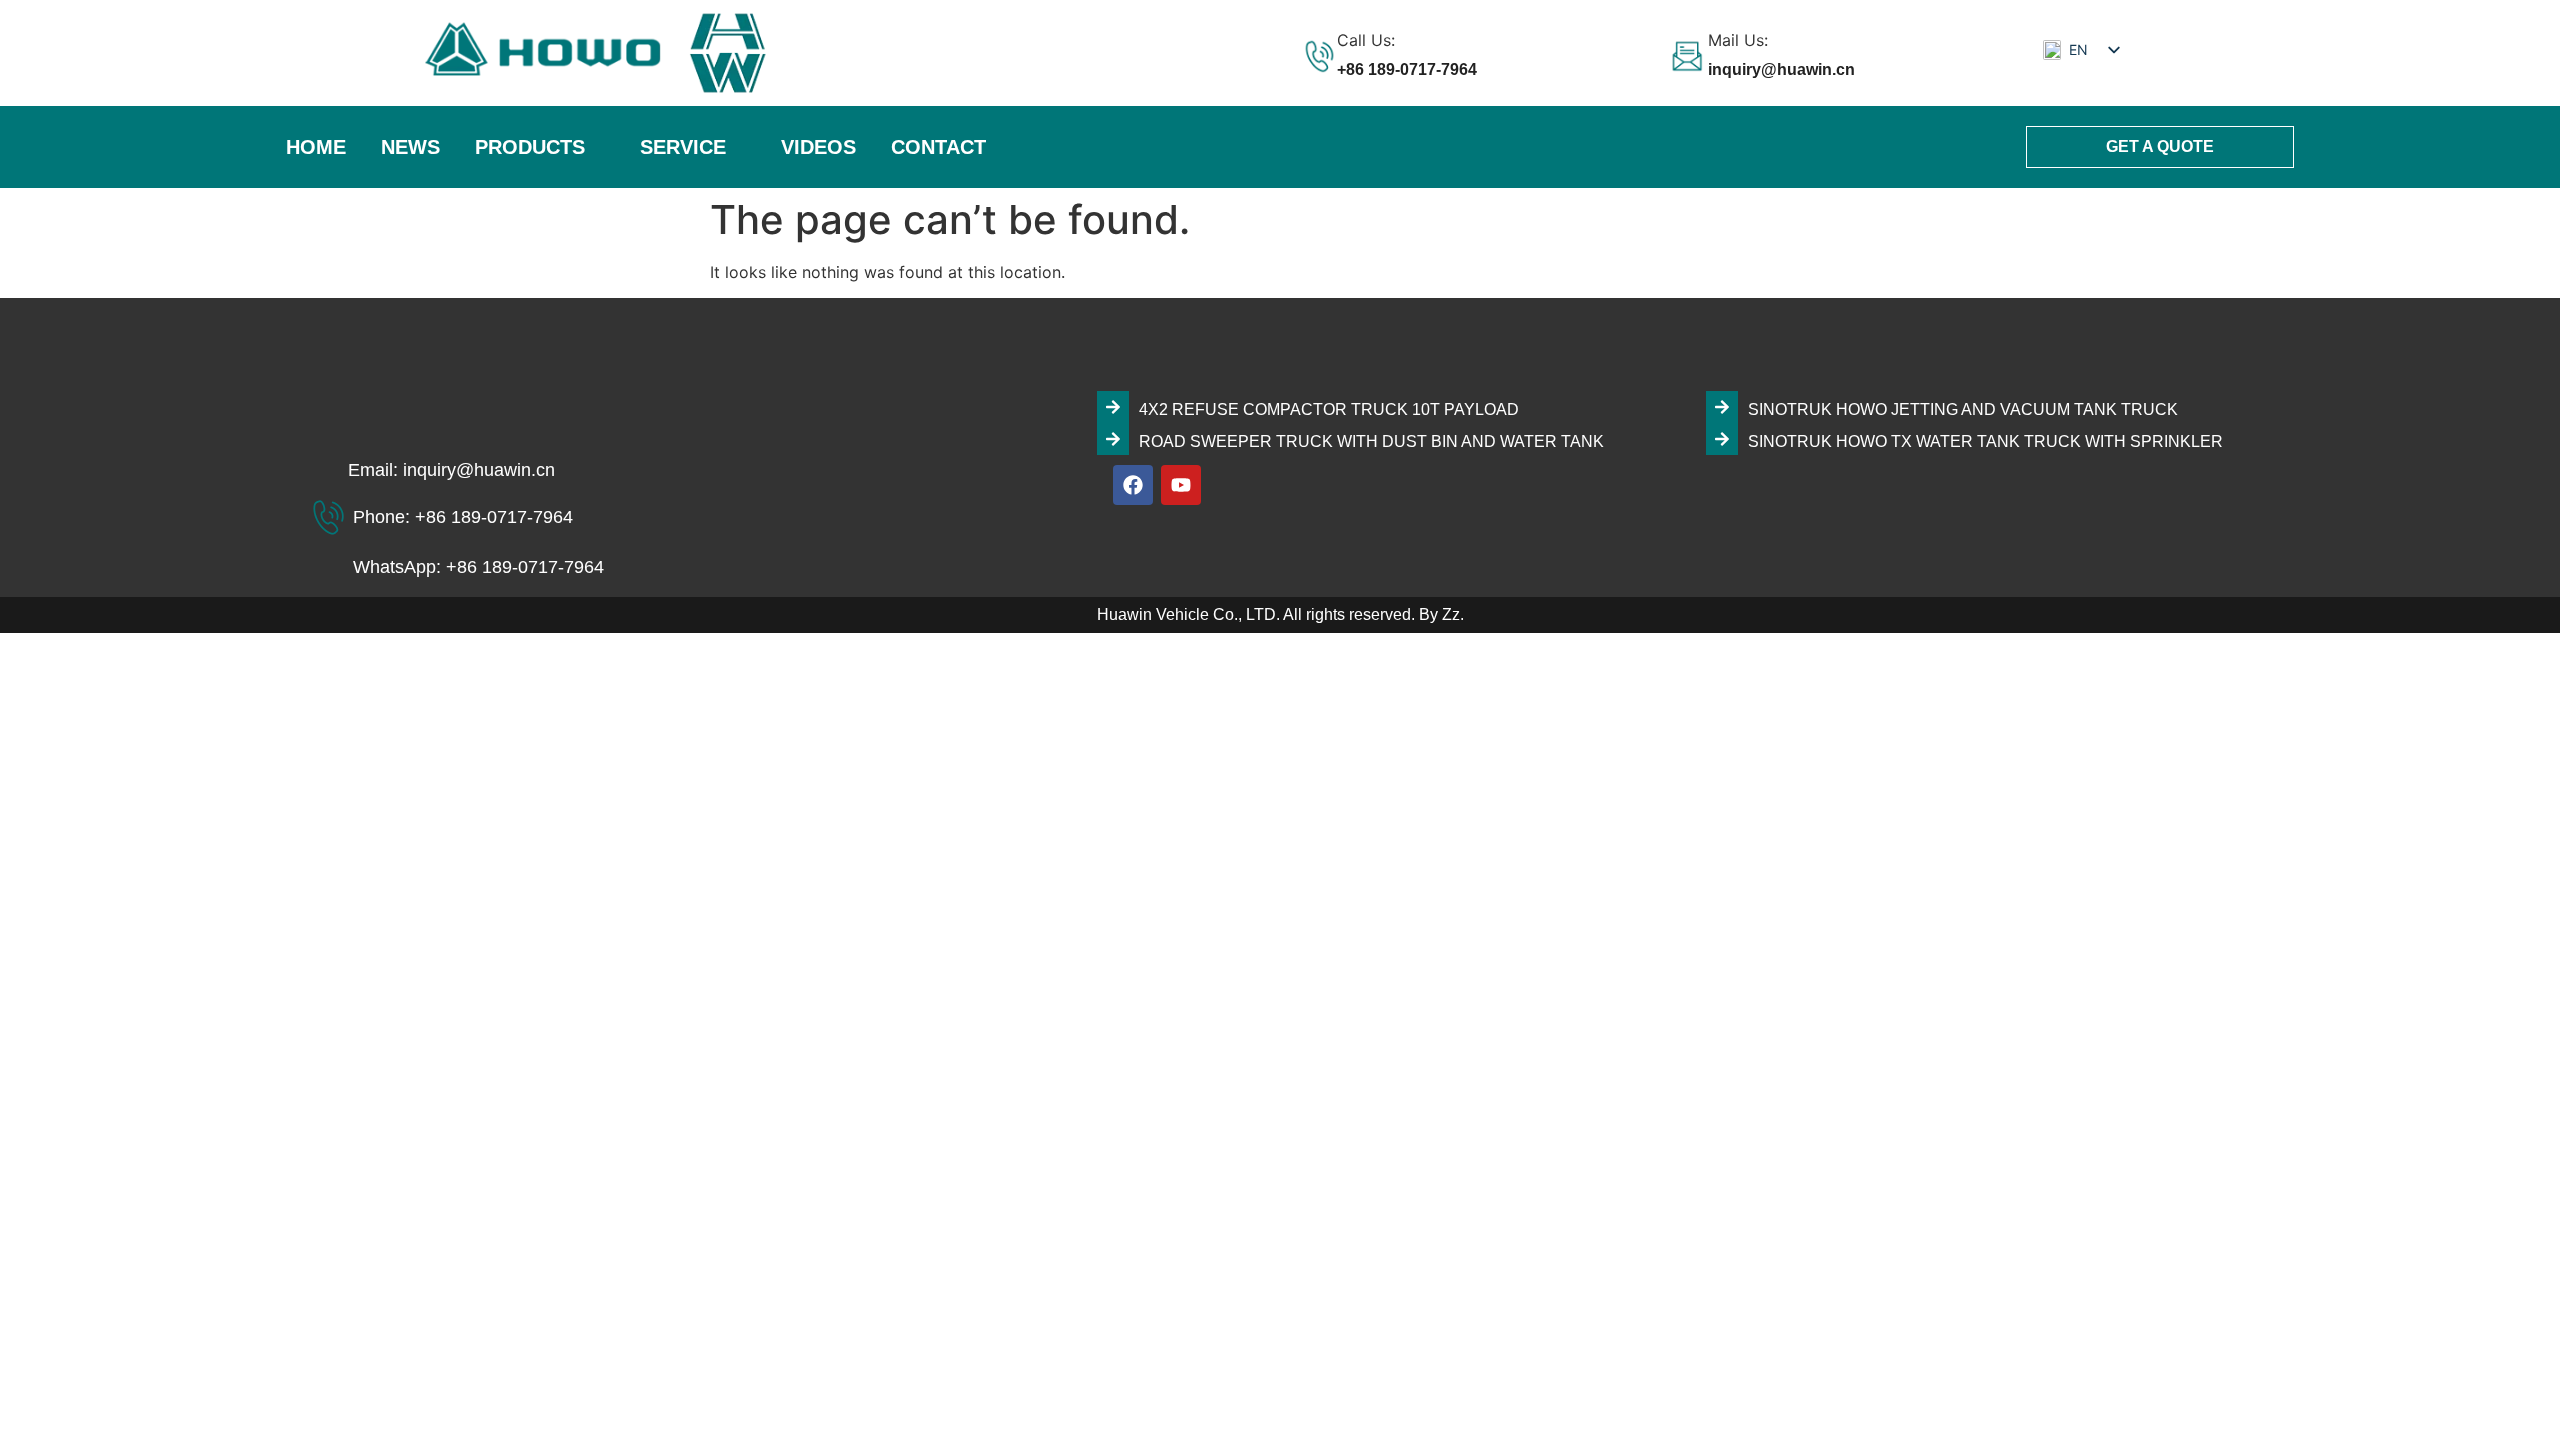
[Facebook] (1133, 485)
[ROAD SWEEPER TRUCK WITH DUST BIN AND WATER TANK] (1113, 439)
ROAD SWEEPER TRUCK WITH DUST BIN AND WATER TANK (1371, 441)
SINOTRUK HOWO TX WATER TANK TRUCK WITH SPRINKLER (1985, 441)
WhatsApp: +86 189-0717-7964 (478, 567)
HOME (316, 147)
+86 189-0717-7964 (1407, 69)
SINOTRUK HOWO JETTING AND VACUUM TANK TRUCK (1963, 409)
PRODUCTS (530, 147)
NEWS (410, 147)
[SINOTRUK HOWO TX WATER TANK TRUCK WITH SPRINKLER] (1722, 439)
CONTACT (938, 147)
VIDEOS (818, 147)
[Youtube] (1181, 485)
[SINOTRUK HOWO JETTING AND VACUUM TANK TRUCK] (1722, 407)
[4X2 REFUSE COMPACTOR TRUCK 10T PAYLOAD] (1113, 407)
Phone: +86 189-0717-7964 (463, 517)
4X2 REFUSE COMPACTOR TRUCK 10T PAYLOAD (1329, 409)
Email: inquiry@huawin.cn (451, 470)
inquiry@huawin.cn (1781, 69)
